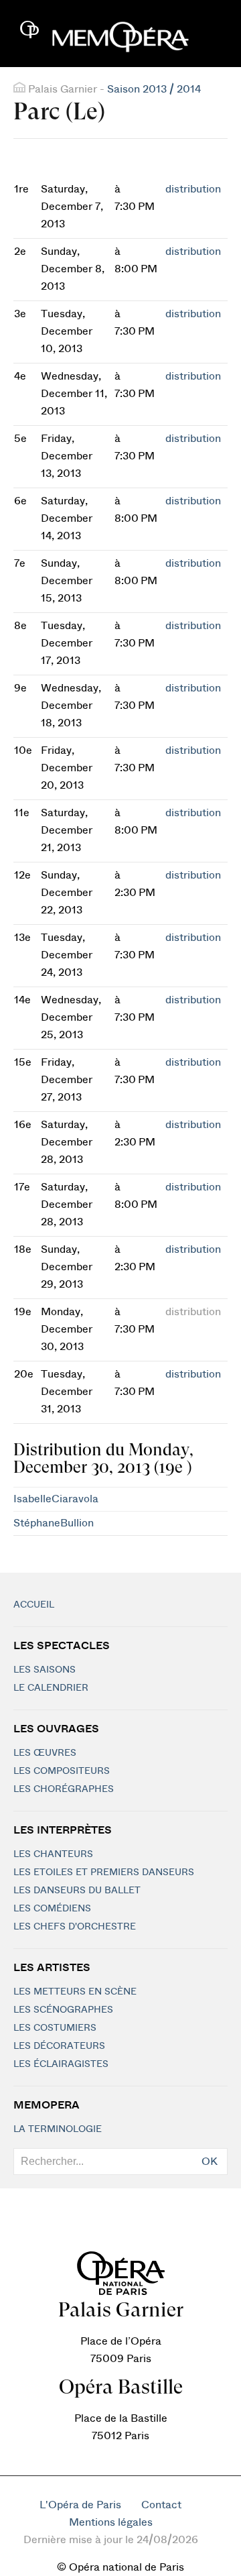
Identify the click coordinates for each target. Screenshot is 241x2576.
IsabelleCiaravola (56, 1499)
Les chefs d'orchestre (75, 1927)
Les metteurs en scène (75, 1992)
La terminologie (58, 2129)
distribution (193, 189)
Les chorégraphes (64, 1789)
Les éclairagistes (61, 2064)
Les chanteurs (53, 1854)
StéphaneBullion (54, 1523)
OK (210, 2162)
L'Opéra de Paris (80, 2505)
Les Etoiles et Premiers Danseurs (104, 1872)
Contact (161, 2505)
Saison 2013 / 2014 (154, 89)
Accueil (34, 1605)
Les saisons (45, 1670)
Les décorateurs (59, 2046)
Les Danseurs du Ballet (77, 1891)
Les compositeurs (62, 1771)
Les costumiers (55, 2028)
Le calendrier (51, 1688)
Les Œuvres (45, 1753)
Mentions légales (111, 2522)
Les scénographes (63, 2010)
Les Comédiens (52, 1909)
